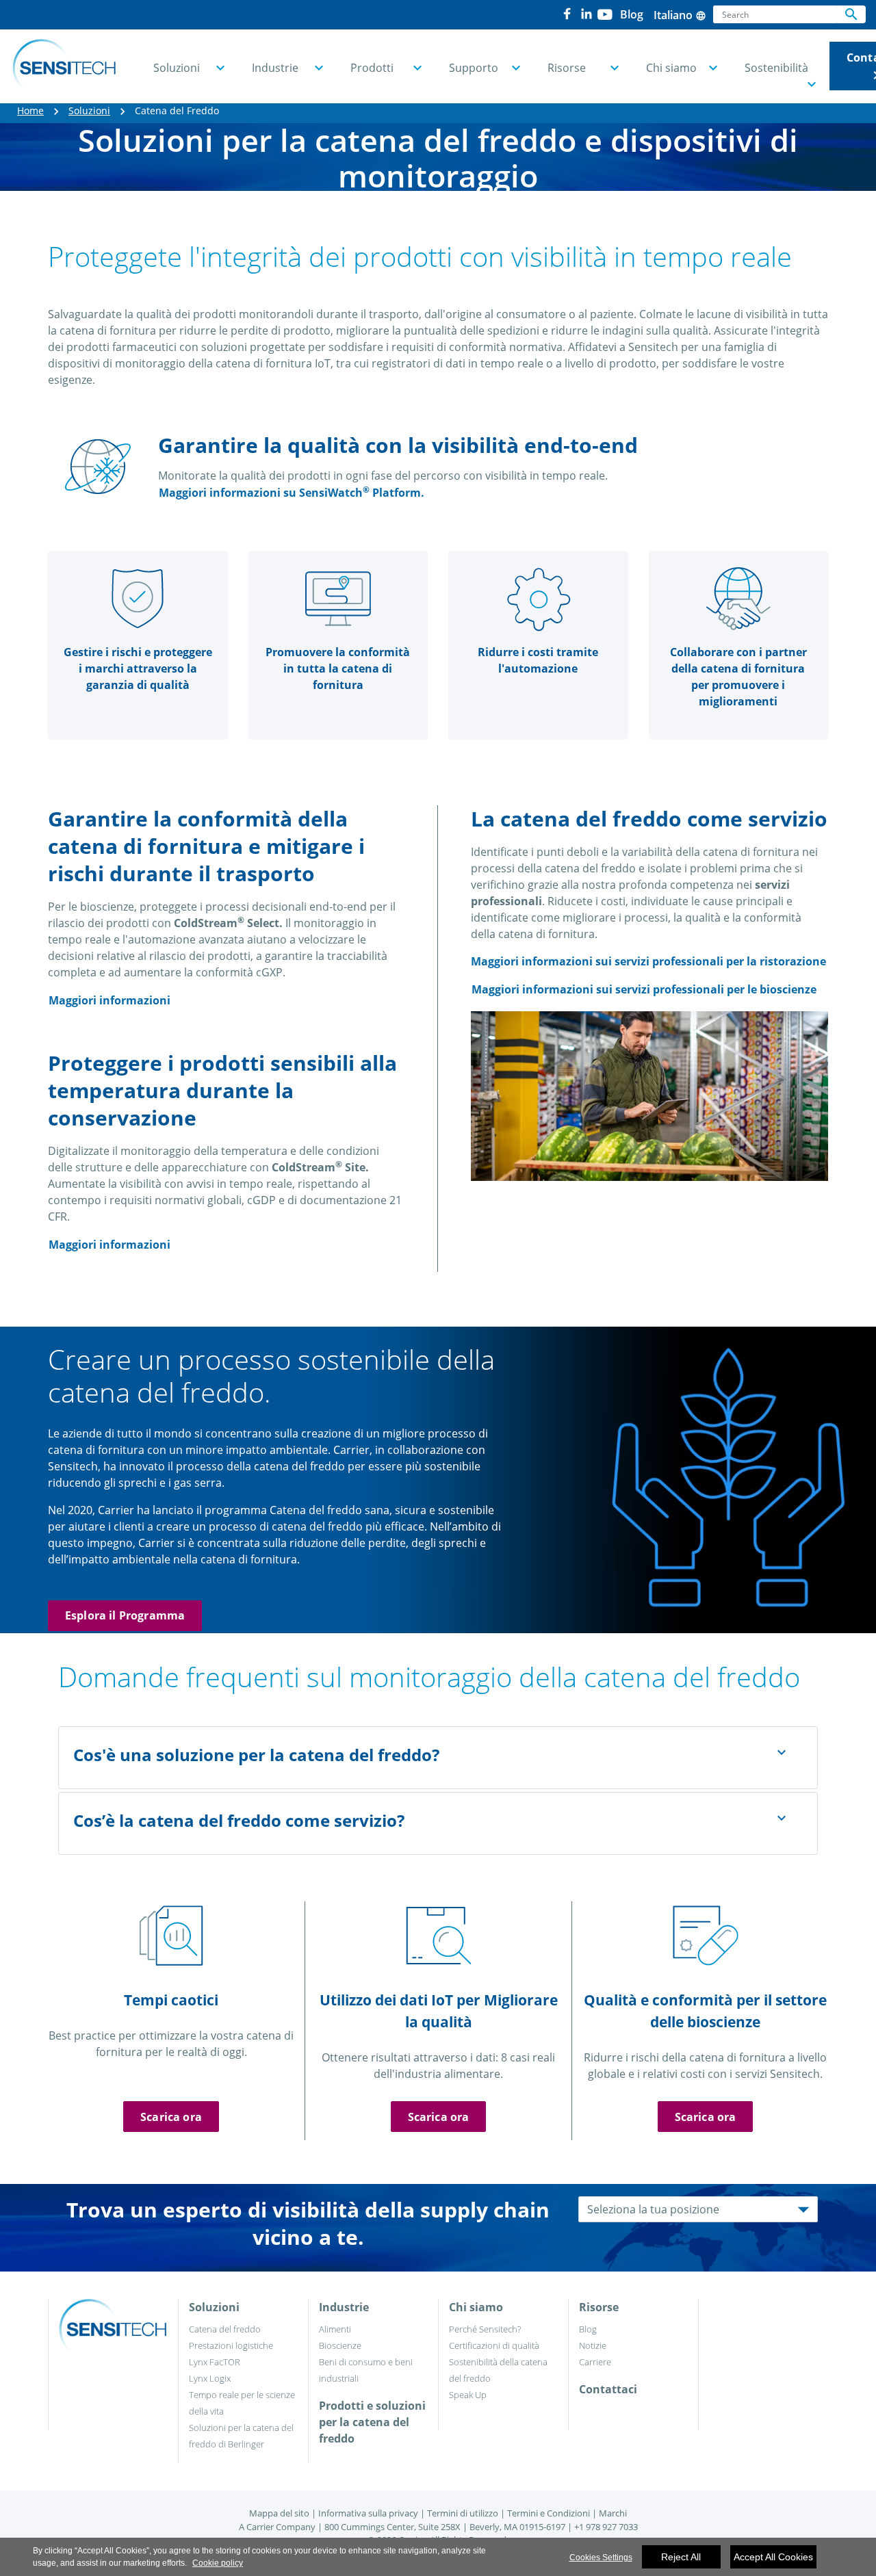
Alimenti (335, 2329)
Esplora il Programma (125, 1615)
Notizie (593, 2345)
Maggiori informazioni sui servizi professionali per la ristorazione (648, 961)
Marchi (613, 2513)
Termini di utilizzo (463, 2513)
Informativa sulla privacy (368, 2513)
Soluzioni (89, 110)
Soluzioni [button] (177, 68)
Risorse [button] (567, 68)
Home (30, 110)
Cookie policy (218, 2563)
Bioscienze (340, 2345)
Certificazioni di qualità (494, 2345)
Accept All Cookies (773, 2557)
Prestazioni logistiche (231, 2345)
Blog (588, 2329)
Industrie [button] (275, 68)
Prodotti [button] (372, 68)
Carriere (595, 2362)
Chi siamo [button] (671, 68)
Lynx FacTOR (215, 2362)
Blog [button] (632, 14)
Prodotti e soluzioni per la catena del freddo (372, 2422)
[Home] (64, 66)
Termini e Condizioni (549, 2513)
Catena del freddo (225, 2329)
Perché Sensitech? (485, 2329)
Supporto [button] (474, 68)
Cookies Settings (601, 2558)
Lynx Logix (210, 2378)
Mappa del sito (279, 2513)
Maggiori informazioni (109, 1000)
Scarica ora (171, 2117)
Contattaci (608, 2389)
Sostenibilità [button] (776, 68)
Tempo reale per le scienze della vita (242, 2403)
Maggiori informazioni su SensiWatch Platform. (292, 492)
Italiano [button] (680, 15)
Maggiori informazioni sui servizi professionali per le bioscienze (644, 989)
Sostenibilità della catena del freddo (498, 2370)
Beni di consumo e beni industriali (366, 2370)
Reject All (681, 2557)
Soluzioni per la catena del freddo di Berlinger (241, 2436)
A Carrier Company (277, 2527)
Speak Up (468, 2395)
